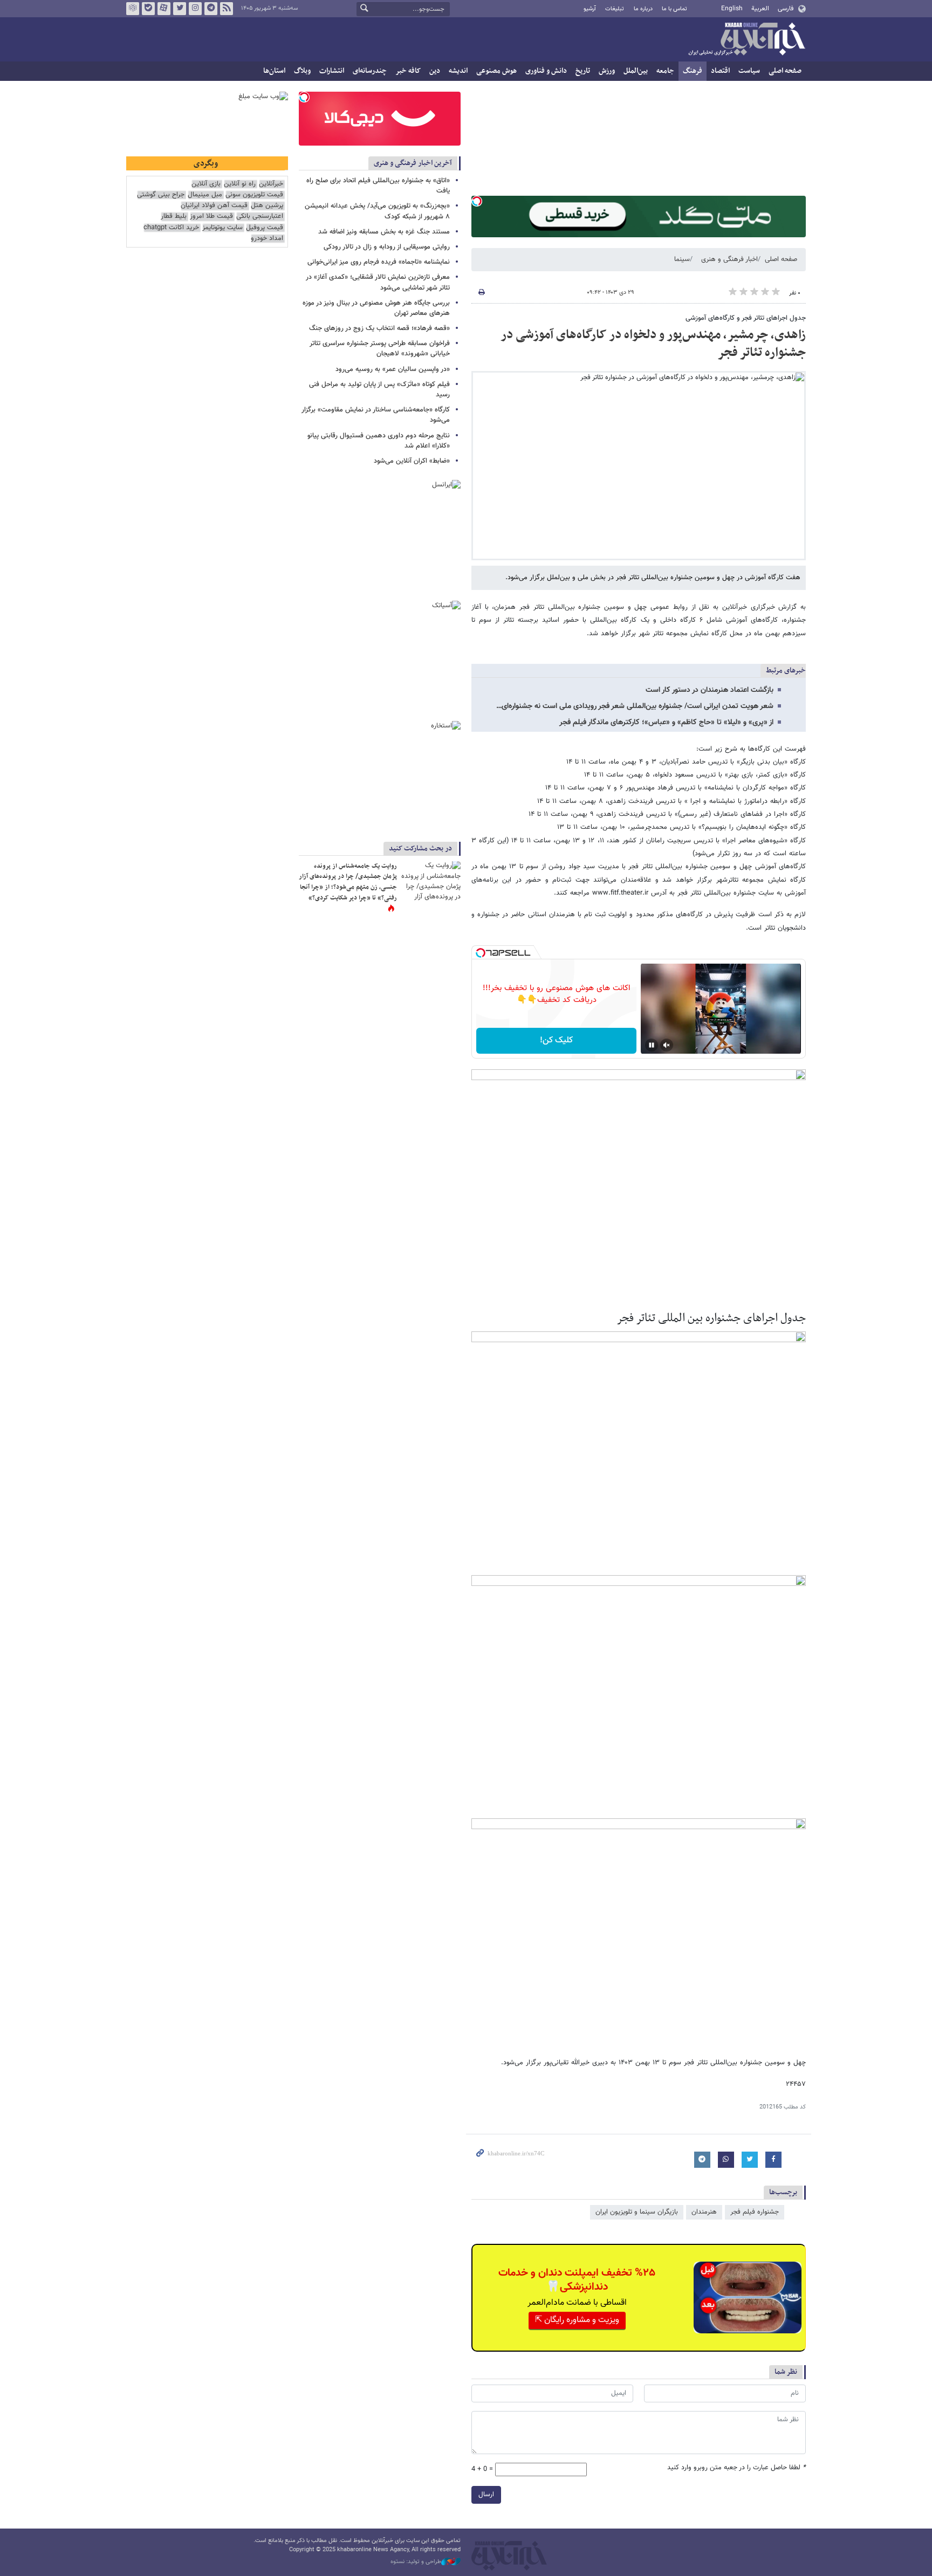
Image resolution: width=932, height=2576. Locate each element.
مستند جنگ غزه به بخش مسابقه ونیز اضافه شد (384, 232)
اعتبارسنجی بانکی (260, 217)
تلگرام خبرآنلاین (211, 9)
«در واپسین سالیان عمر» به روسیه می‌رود (393, 369)
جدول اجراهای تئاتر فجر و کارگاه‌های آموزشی (746, 318)
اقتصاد (720, 71)
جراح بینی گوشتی (161, 195)
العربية (760, 9)
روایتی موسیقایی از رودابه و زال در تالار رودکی (387, 247)
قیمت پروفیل (265, 228)
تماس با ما (674, 9)
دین (435, 71)
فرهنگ (693, 71)
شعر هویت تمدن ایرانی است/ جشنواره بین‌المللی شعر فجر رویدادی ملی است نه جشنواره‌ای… (635, 706)
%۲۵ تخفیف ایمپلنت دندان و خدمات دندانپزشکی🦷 (577, 2280)
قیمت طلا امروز (211, 217)
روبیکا (133, 9)
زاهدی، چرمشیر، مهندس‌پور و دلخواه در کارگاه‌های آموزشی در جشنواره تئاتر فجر (653, 344)
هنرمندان (704, 2212)
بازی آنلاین (206, 184)
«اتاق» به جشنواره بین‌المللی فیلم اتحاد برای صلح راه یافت (378, 186)
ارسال (486, 2495)
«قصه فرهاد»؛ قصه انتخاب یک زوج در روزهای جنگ (379, 328)
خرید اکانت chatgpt (171, 228)
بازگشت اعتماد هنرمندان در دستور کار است (710, 690)
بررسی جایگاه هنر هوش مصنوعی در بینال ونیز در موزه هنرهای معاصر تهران (376, 308)
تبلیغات (615, 9)
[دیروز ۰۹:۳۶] (431, 881)
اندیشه (458, 71)
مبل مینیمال (205, 195)
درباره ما (643, 9)
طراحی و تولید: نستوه (416, 2562)
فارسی (786, 9)
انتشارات (332, 71)
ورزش (607, 71)
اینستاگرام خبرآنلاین (195, 9)
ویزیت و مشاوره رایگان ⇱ (577, 2320)
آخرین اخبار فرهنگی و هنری (413, 163)
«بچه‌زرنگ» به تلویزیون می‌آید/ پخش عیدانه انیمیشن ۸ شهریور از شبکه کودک (377, 211)
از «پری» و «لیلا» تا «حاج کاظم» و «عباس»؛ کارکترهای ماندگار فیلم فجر (666, 723)
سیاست (749, 71)
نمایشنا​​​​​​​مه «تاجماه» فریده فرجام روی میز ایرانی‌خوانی (379, 262)
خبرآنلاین (746, 40)
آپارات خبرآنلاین (164, 9)
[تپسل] (477, 201)
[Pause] (652, 1045)
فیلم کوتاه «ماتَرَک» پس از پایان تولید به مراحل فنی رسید (379, 390)
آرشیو (590, 9)
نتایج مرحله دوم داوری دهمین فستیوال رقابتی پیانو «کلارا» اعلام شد (379, 441)
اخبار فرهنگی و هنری (729, 259)
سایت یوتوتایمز (222, 228)
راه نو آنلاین (240, 184)
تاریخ (583, 71)
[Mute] (667, 1045)
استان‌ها (274, 71)
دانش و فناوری (546, 71)
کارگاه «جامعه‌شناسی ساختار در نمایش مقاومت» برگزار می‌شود (376, 415)
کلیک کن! (556, 1040)
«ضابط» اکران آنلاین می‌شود (412, 461)
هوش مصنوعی (496, 71)
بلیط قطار (174, 217)
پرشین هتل (267, 206)
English (732, 9)
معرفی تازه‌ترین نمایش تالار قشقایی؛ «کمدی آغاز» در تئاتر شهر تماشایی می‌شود (378, 282)
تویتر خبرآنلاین (180, 9)
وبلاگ (302, 71)
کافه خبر (408, 71)
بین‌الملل (636, 71)
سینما (682, 259)
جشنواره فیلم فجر (755, 2212)
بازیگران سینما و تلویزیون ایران (637, 2212)
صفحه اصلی (785, 71)
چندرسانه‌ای (370, 71)
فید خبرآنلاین (227, 9)
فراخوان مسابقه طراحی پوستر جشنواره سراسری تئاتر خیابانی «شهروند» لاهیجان (380, 349)
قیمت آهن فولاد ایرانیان (214, 206)
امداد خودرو (267, 239)
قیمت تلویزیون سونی (254, 195)
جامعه (665, 71)
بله (148, 9)
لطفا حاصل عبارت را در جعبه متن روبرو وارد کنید (736, 2468)
